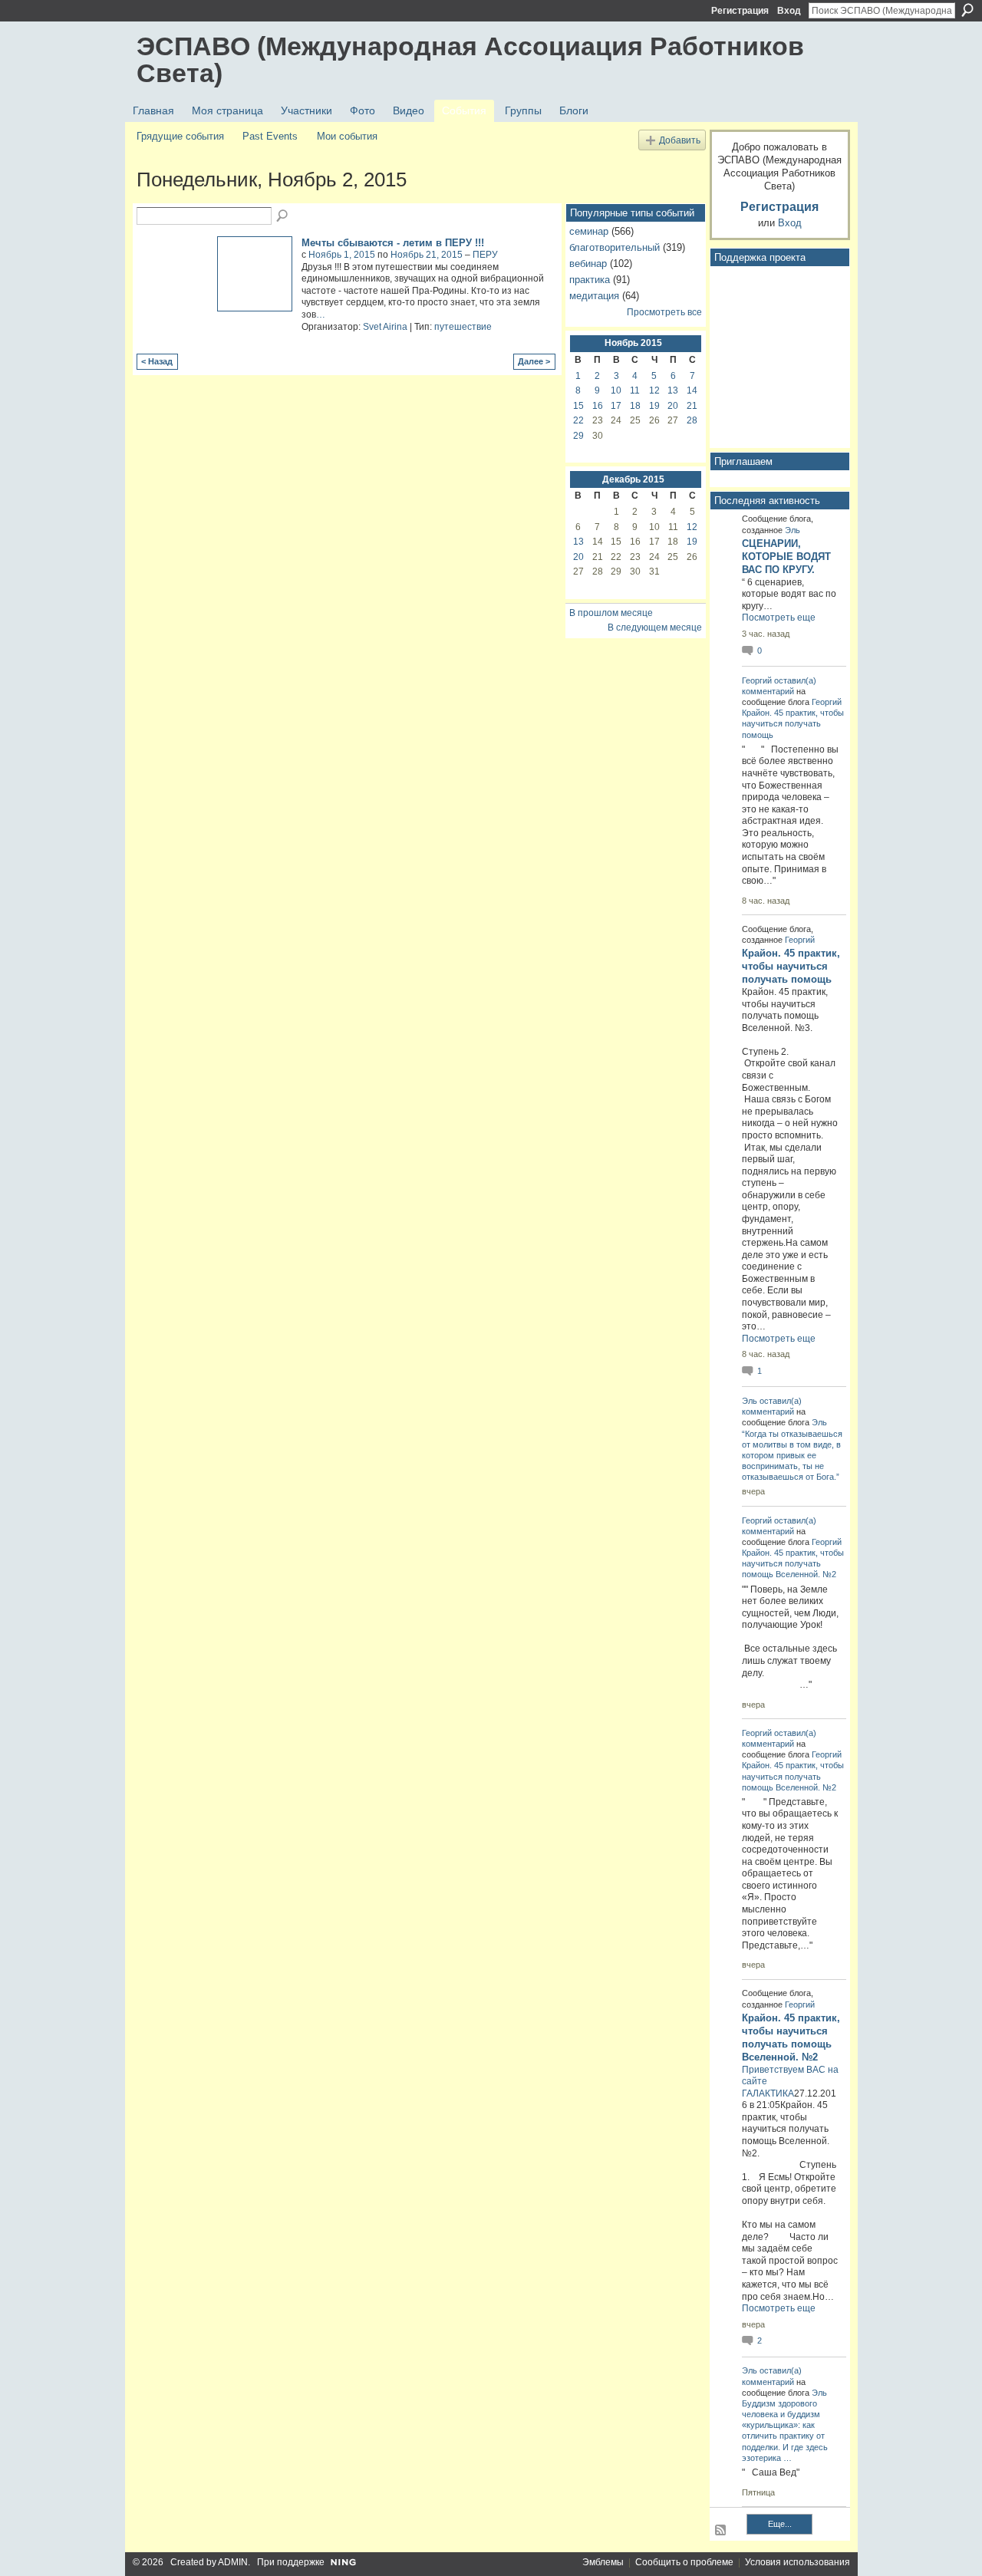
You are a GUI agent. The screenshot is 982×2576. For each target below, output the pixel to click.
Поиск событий (283, 216)
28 (692, 420)
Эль (793, 530)
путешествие (463, 327)
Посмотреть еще (779, 618)
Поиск (967, 10)
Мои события (347, 136)
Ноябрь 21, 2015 (427, 255)
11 (635, 390)
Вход (789, 11)
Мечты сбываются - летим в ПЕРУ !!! (393, 243)
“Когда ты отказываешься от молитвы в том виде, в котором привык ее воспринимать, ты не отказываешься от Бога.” (792, 1456)
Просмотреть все (664, 312)
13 (673, 390)
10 (616, 390)
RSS (721, 2531)
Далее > (534, 361)
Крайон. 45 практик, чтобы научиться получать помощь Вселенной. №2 (793, 1563)
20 (673, 406)
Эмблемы (603, 2562)
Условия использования (797, 2562)
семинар (589, 231)
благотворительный (615, 247)
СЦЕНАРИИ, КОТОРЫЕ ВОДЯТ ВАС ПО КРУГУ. (786, 557)
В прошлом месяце (611, 613)
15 (578, 406)
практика (590, 280)
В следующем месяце (655, 628)
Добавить (680, 140)
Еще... (780, 2524)
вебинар (588, 264)
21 (692, 406)
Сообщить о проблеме (684, 2562)
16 (598, 406)
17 (616, 406)
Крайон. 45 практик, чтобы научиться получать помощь (793, 723)
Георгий (757, 680)
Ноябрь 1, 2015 (342, 255)
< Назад (157, 361)
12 (654, 390)
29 (578, 436)
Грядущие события (180, 136)
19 (654, 406)
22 (578, 420)
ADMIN (233, 2562)
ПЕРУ (485, 255)
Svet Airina (385, 327)
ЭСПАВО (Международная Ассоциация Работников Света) (470, 59)
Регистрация (740, 11)
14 (692, 390)
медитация (594, 296)
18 (635, 406)
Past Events (270, 136)
